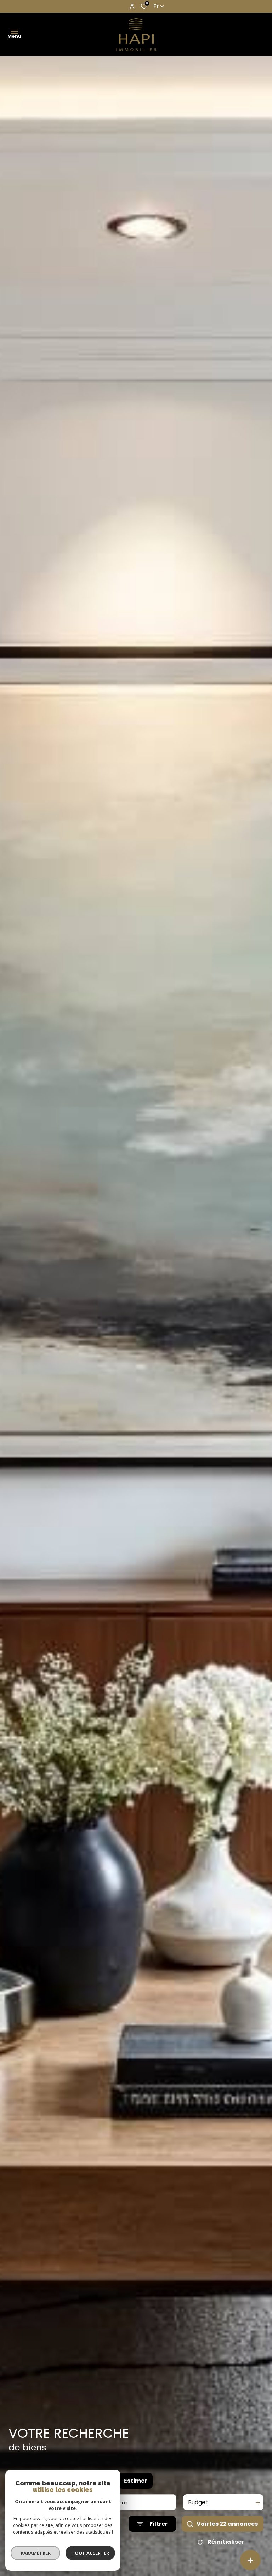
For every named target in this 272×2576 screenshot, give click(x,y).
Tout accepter (90, 2553)
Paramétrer (36, 2553)
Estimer (135, 2481)
